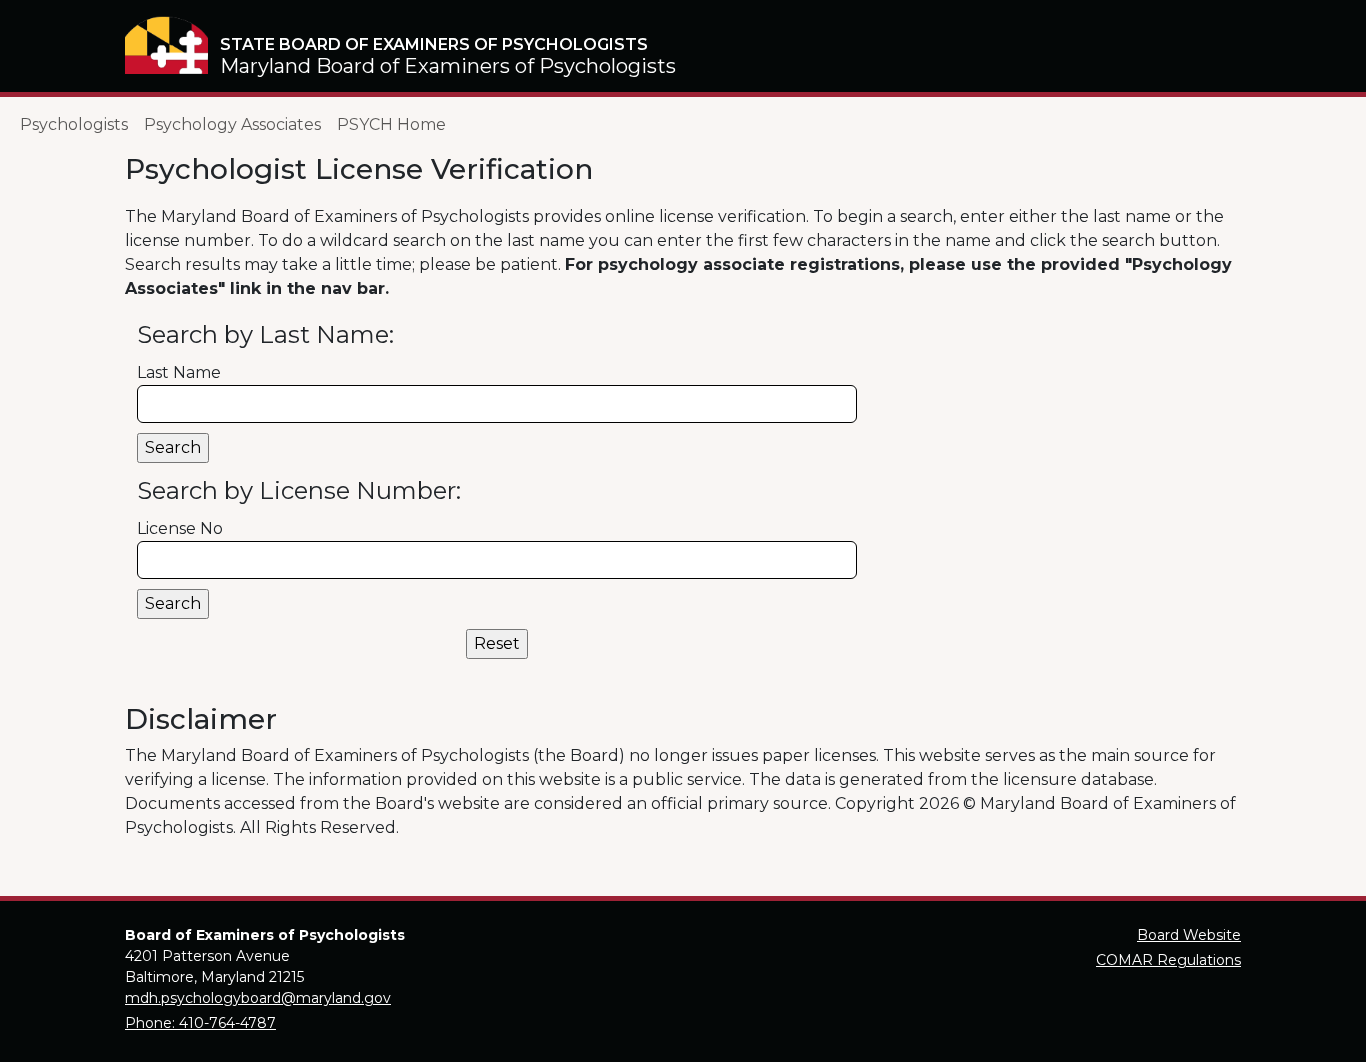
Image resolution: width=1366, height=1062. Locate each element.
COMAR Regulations (1168, 960)
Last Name (179, 372)
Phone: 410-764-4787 (200, 1023)
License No (180, 528)
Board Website (1189, 935)
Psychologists (74, 124)
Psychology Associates (232, 124)
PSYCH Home (391, 124)
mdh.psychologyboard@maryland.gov (258, 998)
